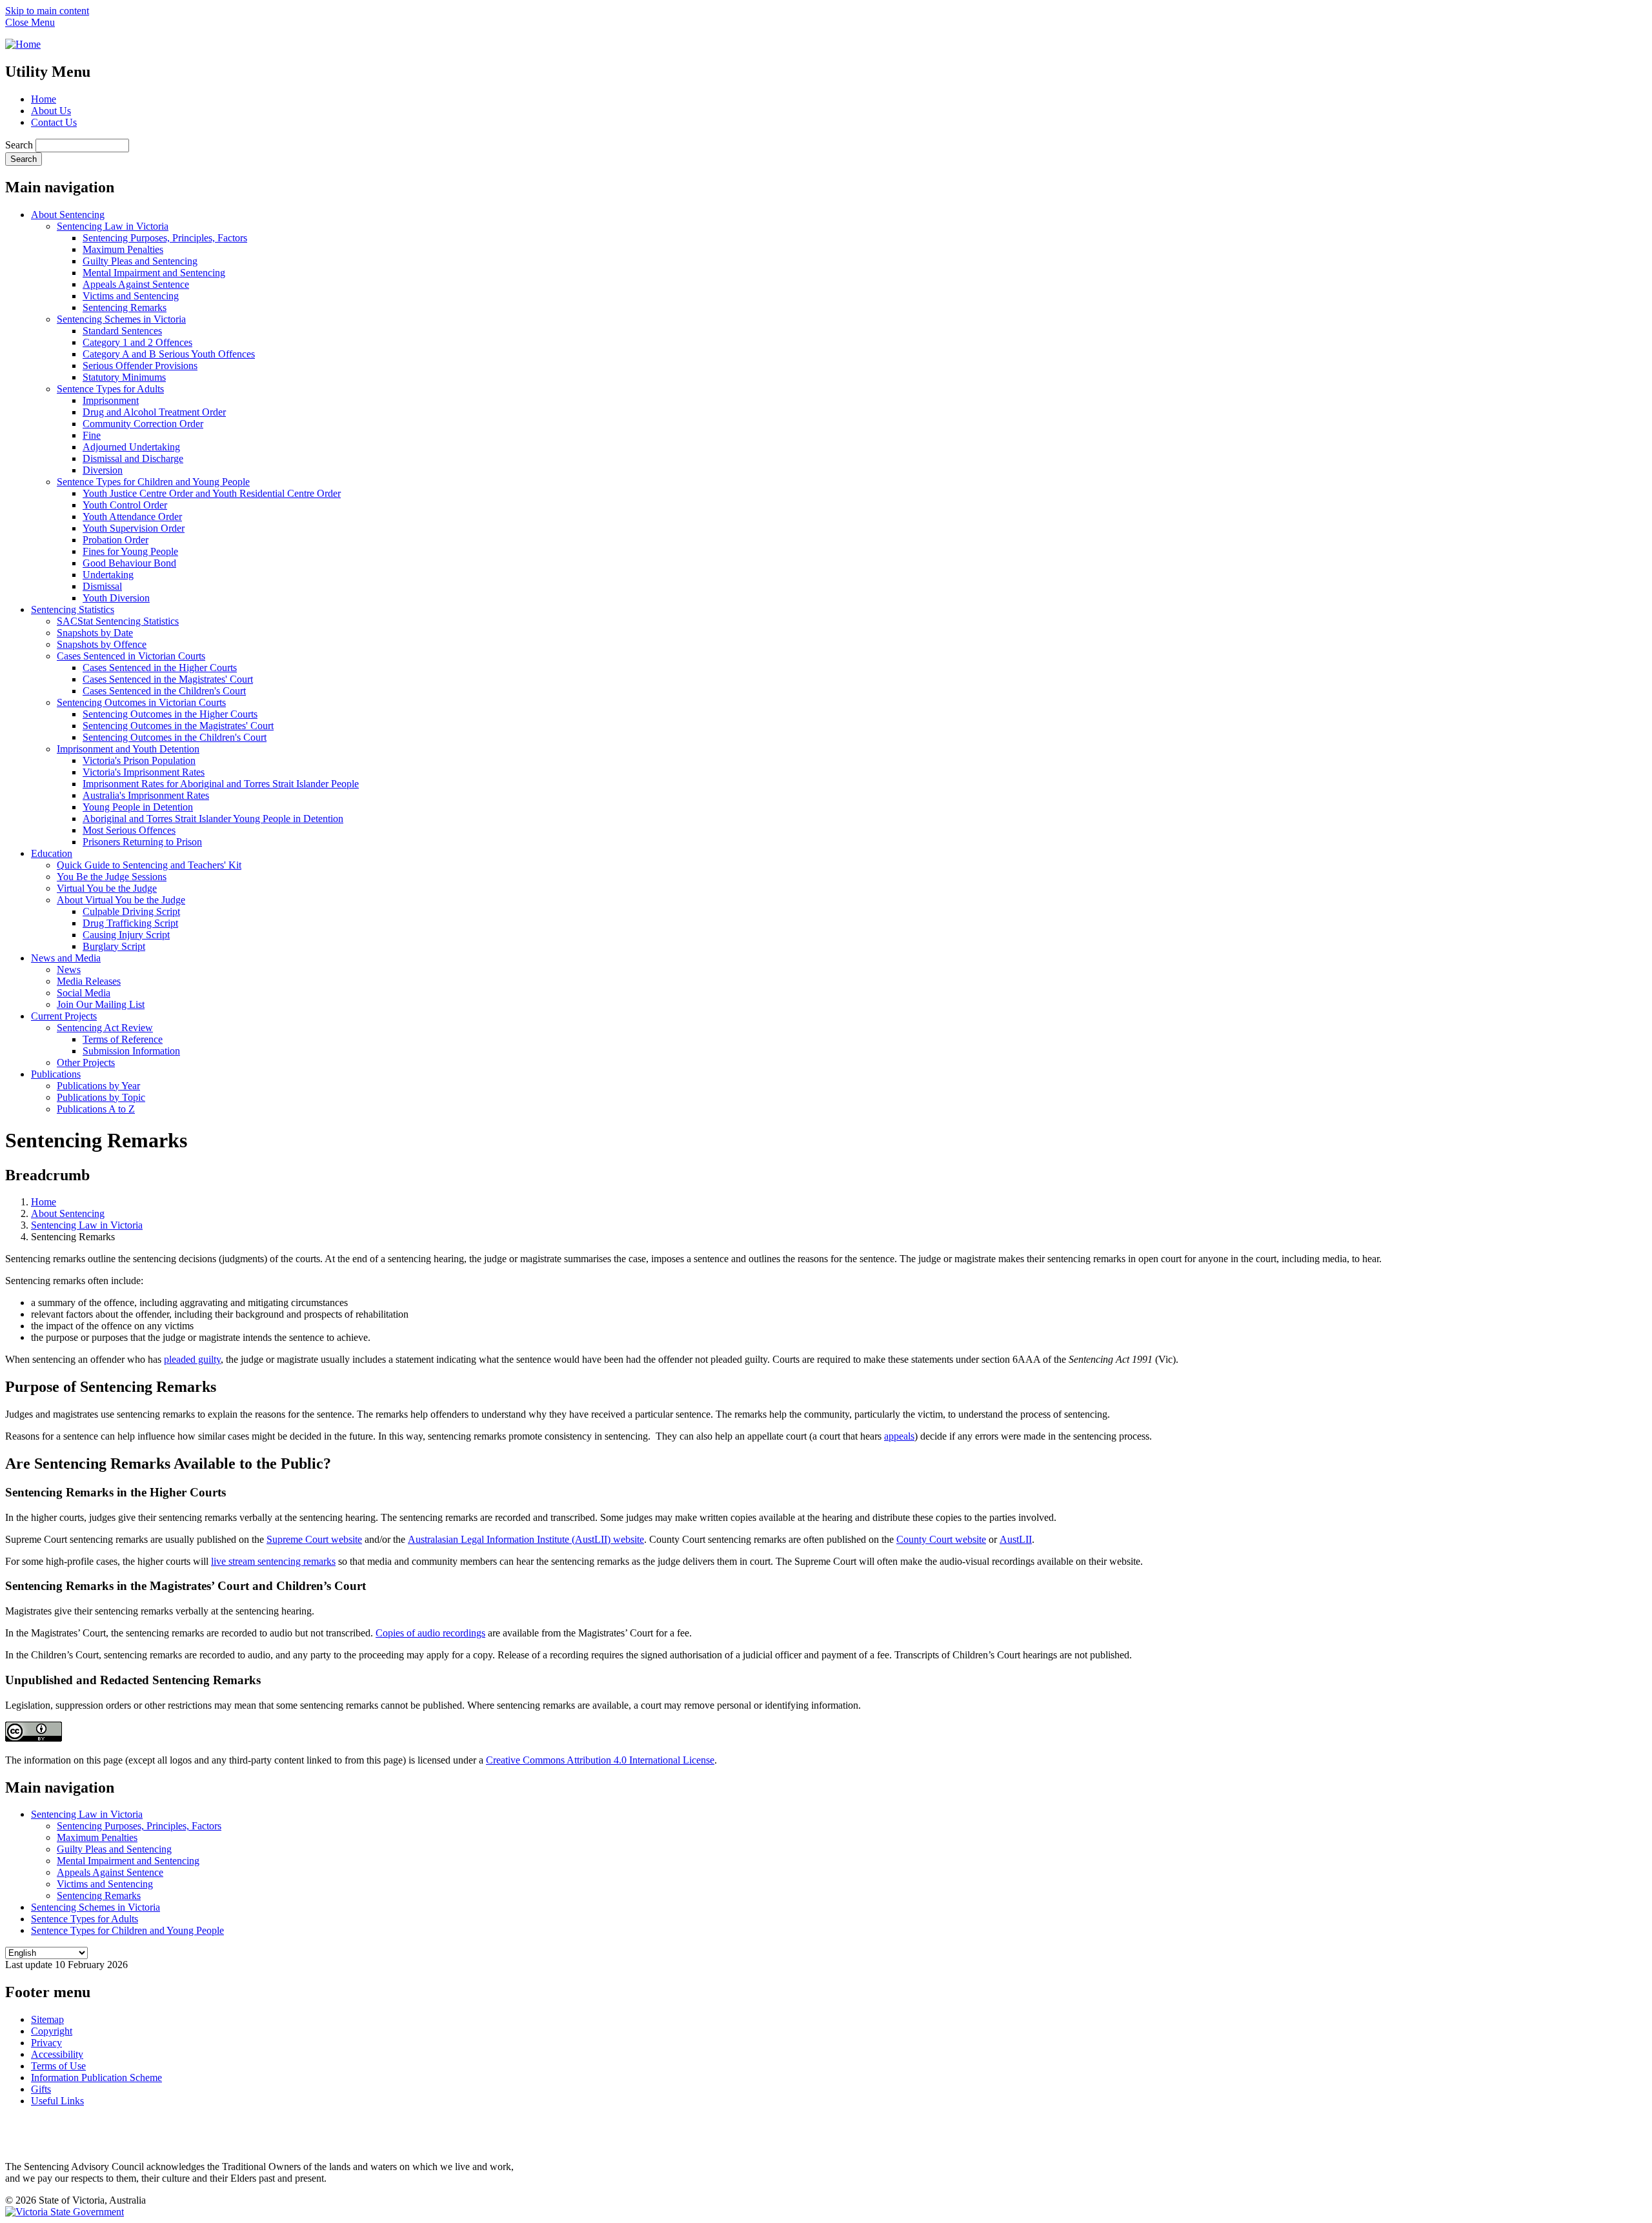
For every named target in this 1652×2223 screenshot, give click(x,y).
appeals (899, 1436)
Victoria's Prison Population (139, 760)
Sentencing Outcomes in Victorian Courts (141, 702)
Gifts (41, 2089)
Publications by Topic (101, 1097)
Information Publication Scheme (96, 2077)
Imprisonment (111, 400)
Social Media (84, 993)
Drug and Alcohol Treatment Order (154, 412)
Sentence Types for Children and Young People (153, 482)
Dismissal (102, 586)
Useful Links (57, 2101)
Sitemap (47, 2019)
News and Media (66, 958)
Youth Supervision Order (134, 528)
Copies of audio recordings (430, 1633)
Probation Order (116, 540)
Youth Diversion (116, 598)
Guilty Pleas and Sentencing (140, 261)
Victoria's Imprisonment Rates (144, 772)
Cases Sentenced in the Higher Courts (160, 668)
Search (19, 145)
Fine (92, 435)
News (69, 970)
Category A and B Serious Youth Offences (169, 354)
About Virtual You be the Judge (121, 900)
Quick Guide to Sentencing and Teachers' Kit (149, 865)
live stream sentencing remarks (273, 1561)
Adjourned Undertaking (131, 447)
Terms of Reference (123, 1039)
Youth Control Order (125, 505)
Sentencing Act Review (105, 1028)
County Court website (941, 1539)
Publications (56, 1074)
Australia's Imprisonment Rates (146, 795)
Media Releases (89, 981)
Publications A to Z (96, 1109)
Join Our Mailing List (101, 1004)
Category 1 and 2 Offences (137, 342)
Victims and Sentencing (131, 296)
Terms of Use (58, 2066)
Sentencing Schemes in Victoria (121, 319)
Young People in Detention (138, 807)
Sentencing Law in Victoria (113, 226)
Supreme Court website (314, 1539)
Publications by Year (98, 1086)
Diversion (103, 470)
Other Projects (86, 1062)
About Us (51, 111)
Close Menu (30, 22)
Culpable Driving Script (131, 911)
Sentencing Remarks (125, 307)
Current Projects (64, 1016)
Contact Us (54, 122)
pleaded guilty (192, 1359)
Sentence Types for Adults (110, 389)
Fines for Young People (130, 551)
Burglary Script (114, 946)
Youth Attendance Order (132, 517)
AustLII (1016, 1539)
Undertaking (108, 575)
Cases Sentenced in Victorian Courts (131, 656)
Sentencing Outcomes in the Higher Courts (170, 714)
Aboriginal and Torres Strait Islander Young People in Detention (213, 819)
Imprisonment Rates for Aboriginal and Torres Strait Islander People (221, 784)
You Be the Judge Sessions (112, 877)
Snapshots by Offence (102, 644)
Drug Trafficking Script (130, 923)
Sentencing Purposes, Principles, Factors (165, 238)
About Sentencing (68, 215)
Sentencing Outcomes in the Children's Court (175, 737)
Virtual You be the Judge (107, 888)
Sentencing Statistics (73, 609)
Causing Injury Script (126, 935)
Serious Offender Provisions (140, 366)
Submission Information (131, 1051)
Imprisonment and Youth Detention (128, 749)
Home (44, 99)
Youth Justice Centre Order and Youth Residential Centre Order (212, 493)
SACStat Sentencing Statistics (118, 621)
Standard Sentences (122, 331)
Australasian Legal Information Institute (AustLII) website (526, 1539)
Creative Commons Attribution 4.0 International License (600, 1760)
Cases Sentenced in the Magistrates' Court (168, 679)
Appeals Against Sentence (136, 284)
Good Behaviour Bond (129, 563)
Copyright (52, 2031)
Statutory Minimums (124, 377)
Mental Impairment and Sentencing (154, 273)
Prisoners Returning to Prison (142, 842)
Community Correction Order (143, 424)
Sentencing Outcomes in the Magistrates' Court (178, 726)
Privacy (46, 2043)
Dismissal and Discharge (133, 458)
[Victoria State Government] (65, 2212)
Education (52, 853)
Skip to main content (47, 11)
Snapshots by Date (95, 633)
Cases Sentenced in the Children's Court (164, 691)
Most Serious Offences (129, 830)
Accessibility (57, 2054)
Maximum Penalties (123, 249)
